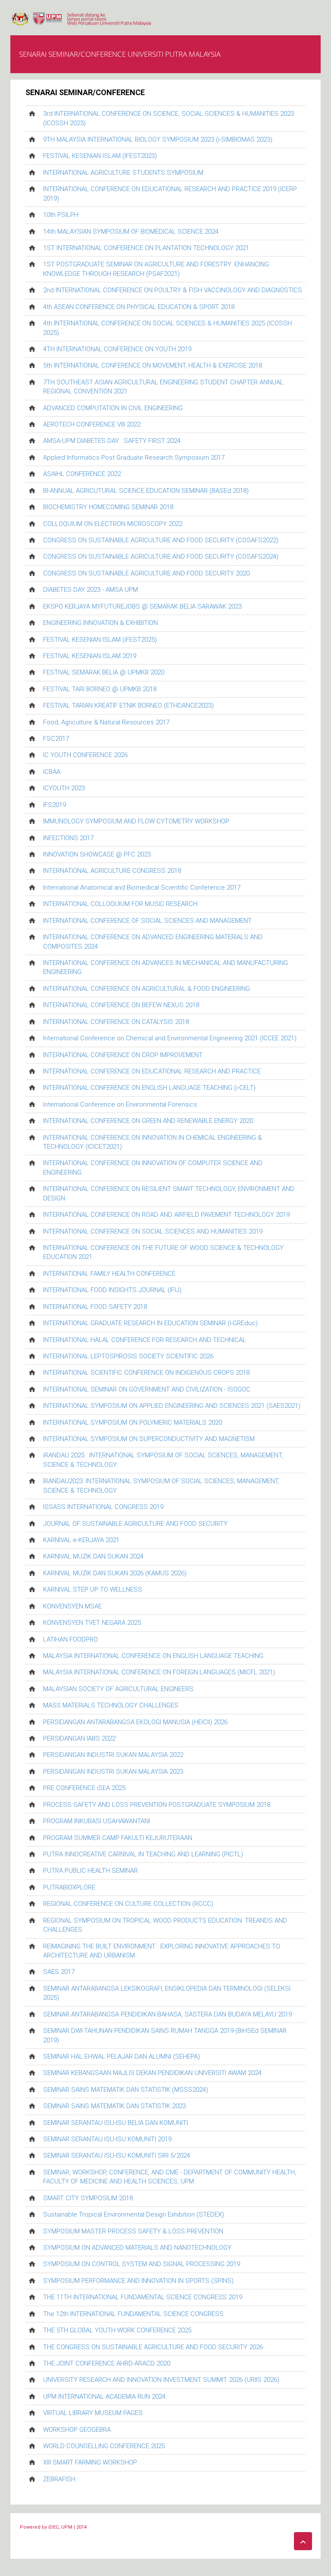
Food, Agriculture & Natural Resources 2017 (106, 722)
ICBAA (52, 772)
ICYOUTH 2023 (64, 788)
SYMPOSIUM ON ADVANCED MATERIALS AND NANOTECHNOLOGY (137, 2248)
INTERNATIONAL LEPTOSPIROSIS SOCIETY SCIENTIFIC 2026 (128, 1356)
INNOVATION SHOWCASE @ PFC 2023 (97, 854)
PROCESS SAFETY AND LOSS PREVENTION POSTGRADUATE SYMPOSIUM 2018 (157, 1805)
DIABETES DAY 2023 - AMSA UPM (91, 590)
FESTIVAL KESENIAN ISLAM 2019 (90, 656)
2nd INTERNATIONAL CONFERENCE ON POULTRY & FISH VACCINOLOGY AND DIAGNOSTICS (173, 290)
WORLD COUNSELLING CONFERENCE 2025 (104, 2446)
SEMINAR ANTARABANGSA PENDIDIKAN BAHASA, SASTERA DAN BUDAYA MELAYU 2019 (167, 2014)
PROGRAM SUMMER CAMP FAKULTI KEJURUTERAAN (118, 1838)
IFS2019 (55, 805)
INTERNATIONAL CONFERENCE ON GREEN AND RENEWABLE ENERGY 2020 (148, 1121)
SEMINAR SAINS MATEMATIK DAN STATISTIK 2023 (114, 2106)
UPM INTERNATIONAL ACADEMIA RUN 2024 (104, 2397)
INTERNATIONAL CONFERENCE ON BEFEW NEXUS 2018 (121, 1005)
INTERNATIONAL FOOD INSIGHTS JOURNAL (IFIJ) (112, 1290)
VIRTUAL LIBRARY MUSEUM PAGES (93, 2413)
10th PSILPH (61, 215)
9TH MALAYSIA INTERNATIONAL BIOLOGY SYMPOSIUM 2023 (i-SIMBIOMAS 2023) (158, 139)
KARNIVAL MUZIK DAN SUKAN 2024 (93, 1556)
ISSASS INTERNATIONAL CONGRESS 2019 (103, 1507)
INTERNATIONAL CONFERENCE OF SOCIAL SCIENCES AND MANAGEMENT (147, 921)
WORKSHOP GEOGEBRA (77, 2430)
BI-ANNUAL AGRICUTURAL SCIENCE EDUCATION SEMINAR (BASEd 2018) (146, 491)
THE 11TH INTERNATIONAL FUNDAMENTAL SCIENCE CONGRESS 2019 (143, 2297)
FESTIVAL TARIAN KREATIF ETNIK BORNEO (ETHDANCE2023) (128, 705)
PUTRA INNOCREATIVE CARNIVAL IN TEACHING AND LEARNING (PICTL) (143, 1854)
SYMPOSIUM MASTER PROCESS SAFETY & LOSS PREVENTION (133, 2231)
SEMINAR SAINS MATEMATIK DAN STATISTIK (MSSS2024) (126, 2090)
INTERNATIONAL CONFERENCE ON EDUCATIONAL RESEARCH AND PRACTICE (152, 1071)
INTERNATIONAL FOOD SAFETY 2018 (95, 1307)
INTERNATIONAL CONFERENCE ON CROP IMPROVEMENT (123, 1055)
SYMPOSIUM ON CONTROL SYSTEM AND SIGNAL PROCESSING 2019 (142, 2264)
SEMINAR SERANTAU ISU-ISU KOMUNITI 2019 (107, 2139)
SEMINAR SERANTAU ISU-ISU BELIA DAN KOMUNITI (116, 2123)
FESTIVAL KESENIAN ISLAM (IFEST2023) (100, 156)
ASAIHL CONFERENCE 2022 (82, 474)
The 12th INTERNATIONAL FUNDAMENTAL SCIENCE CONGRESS (133, 2314)
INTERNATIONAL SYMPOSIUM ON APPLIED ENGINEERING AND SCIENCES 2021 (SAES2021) (172, 1406)
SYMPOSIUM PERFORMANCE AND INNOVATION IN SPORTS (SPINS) (138, 2281)
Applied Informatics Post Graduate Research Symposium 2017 (134, 458)
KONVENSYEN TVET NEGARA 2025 (92, 1623)
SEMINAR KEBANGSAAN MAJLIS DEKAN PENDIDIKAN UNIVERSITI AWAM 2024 (152, 2073)
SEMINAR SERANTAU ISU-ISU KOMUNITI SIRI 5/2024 (117, 2155)
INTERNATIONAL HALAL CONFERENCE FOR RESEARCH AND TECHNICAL (145, 1340)
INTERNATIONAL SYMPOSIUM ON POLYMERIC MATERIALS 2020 (133, 1423)
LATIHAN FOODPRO (70, 1639)
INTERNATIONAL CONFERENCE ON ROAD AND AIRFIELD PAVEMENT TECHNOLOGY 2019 (166, 1215)
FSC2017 (56, 739)
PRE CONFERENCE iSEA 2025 (84, 1788)
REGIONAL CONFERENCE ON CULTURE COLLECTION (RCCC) (128, 1904)
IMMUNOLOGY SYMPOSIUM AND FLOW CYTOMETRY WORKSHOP (136, 821)
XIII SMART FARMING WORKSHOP (90, 2462)
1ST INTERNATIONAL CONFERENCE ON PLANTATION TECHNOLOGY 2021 (146, 248)
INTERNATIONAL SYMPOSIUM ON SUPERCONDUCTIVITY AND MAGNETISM (149, 1439)
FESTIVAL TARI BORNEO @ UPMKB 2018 (100, 689)
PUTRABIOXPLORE (69, 1887)
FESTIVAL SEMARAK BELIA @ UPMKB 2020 (104, 672)
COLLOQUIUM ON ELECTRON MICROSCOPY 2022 (113, 524)
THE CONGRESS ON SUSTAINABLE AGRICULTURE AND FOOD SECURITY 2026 (153, 2347)
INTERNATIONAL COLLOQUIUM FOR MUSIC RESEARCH (120, 904)
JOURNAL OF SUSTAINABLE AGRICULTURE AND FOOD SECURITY (135, 1524)
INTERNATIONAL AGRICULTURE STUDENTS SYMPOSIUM (123, 173)
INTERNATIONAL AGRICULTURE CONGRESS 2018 (112, 871)
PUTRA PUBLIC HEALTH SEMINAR (91, 1871)
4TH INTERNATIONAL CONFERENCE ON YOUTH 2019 (117, 349)
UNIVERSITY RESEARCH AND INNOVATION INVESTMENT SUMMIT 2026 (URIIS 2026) (161, 2380)
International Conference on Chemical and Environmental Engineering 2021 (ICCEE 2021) (170, 1038)
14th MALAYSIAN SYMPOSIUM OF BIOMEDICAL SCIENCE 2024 (131, 232)
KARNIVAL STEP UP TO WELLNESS (93, 1590)
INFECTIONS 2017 (68, 838)
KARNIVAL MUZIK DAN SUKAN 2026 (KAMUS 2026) (115, 1573)
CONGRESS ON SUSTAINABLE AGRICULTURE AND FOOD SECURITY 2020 (146, 573)
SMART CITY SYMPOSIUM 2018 (88, 2198)
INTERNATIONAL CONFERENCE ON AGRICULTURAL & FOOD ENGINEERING (147, 989)
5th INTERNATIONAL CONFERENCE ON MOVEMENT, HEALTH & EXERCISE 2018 (153, 365)
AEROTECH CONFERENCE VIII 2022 (92, 424)
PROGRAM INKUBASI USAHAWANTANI (97, 1821)
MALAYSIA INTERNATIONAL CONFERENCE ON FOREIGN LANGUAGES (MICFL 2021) (159, 1672)
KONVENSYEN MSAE (72, 1606)
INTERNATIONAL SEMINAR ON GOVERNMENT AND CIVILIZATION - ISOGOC (147, 1389)
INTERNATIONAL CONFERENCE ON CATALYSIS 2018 (116, 1022)
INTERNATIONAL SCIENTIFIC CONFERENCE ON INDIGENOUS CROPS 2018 (146, 1373)
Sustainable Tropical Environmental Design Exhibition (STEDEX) (134, 2214)
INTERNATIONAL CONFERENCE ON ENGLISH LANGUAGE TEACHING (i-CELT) (149, 1088)
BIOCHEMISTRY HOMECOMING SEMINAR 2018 (108, 507)
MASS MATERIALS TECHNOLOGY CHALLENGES (111, 1705)
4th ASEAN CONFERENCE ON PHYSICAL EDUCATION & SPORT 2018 (139, 307)
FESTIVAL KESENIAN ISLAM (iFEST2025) (100, 640)
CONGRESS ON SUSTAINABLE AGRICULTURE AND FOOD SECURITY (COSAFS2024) (161, 557)
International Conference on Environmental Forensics (120, 1104)
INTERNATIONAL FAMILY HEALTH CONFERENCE (109, 1274)
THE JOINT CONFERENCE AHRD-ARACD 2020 (107, 2363)
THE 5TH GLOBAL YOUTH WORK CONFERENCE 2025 (117, 2330)
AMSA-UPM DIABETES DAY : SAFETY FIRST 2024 (112, 441)
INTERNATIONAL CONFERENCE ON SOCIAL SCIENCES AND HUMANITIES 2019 (153, 1231)
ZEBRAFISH (59, 2479)
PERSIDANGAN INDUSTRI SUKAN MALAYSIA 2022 (113, 1755)
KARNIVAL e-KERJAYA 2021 (81, 1540)
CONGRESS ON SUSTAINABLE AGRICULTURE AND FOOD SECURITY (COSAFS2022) (161, 540)
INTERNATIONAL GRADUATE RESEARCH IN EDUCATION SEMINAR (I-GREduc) (150, 1323)
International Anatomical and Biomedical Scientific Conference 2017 (142, 888)
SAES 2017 (59, 1972)
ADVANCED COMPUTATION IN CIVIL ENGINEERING (113, 408)
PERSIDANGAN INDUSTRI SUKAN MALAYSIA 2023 (113, 1772)
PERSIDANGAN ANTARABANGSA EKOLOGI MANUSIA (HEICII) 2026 (135, 1722)
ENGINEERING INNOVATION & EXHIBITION (100, 623)
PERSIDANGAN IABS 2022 (79, 1738)
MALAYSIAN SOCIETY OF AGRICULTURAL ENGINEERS (118, 1689)
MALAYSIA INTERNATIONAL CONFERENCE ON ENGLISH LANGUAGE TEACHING (153, 1656)
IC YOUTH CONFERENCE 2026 (85, 755)
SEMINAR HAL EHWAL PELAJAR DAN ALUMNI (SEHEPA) (122, 2056)
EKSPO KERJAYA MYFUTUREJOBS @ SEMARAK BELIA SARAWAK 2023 (142, 606)
